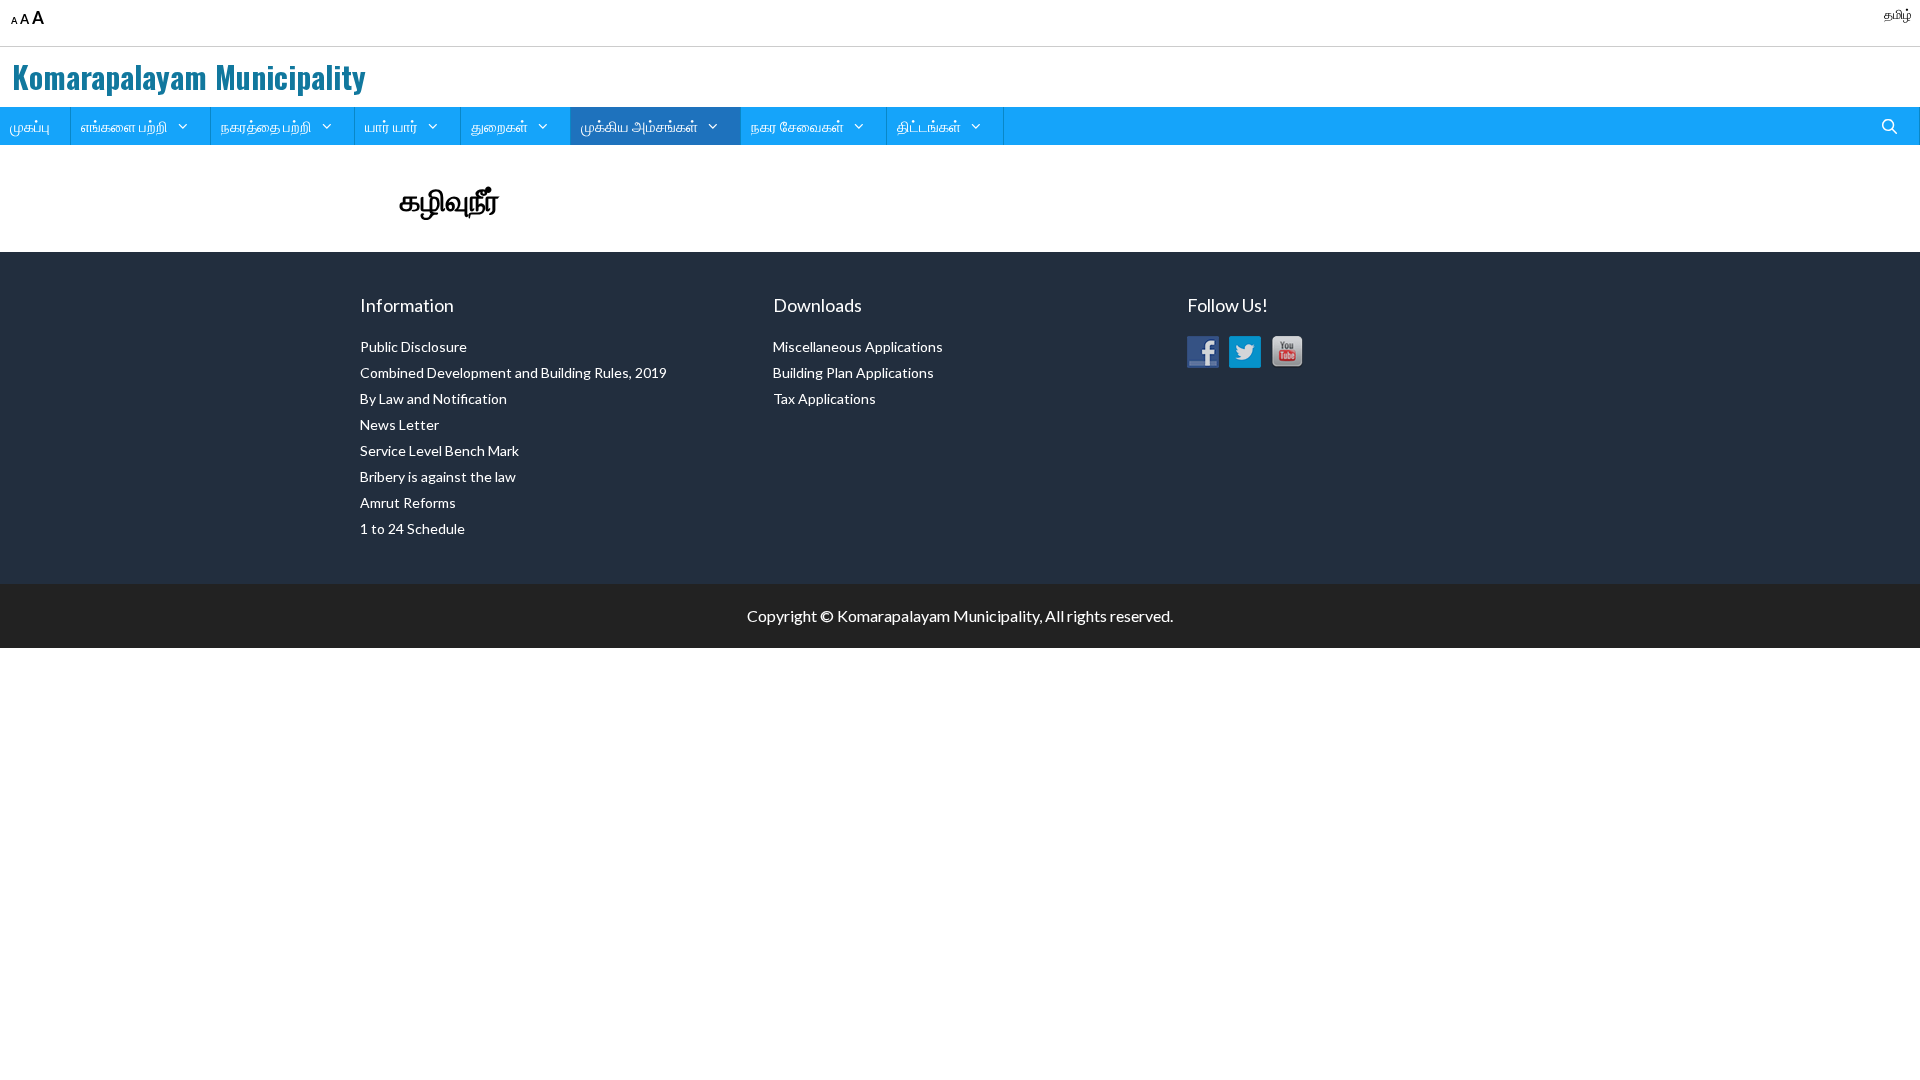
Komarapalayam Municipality (189, 76)
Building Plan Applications (853, 372)
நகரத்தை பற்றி (266, 126)
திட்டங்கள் (929, 126)
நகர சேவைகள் (797, 126)
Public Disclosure (413, 346)
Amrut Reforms (408, 502)
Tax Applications (824, 398)
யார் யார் (391, 126)
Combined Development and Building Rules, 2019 (513, 372)
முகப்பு (30, 126)
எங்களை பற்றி (124, 126)
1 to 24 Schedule (412, 528)
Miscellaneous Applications (858, 346)
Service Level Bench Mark (439, 450)
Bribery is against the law (438, 476)
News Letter (399, 424)
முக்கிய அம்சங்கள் (639, 126)
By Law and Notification (433, 398)
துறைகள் (499, 126)
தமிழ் (1898, 14)
